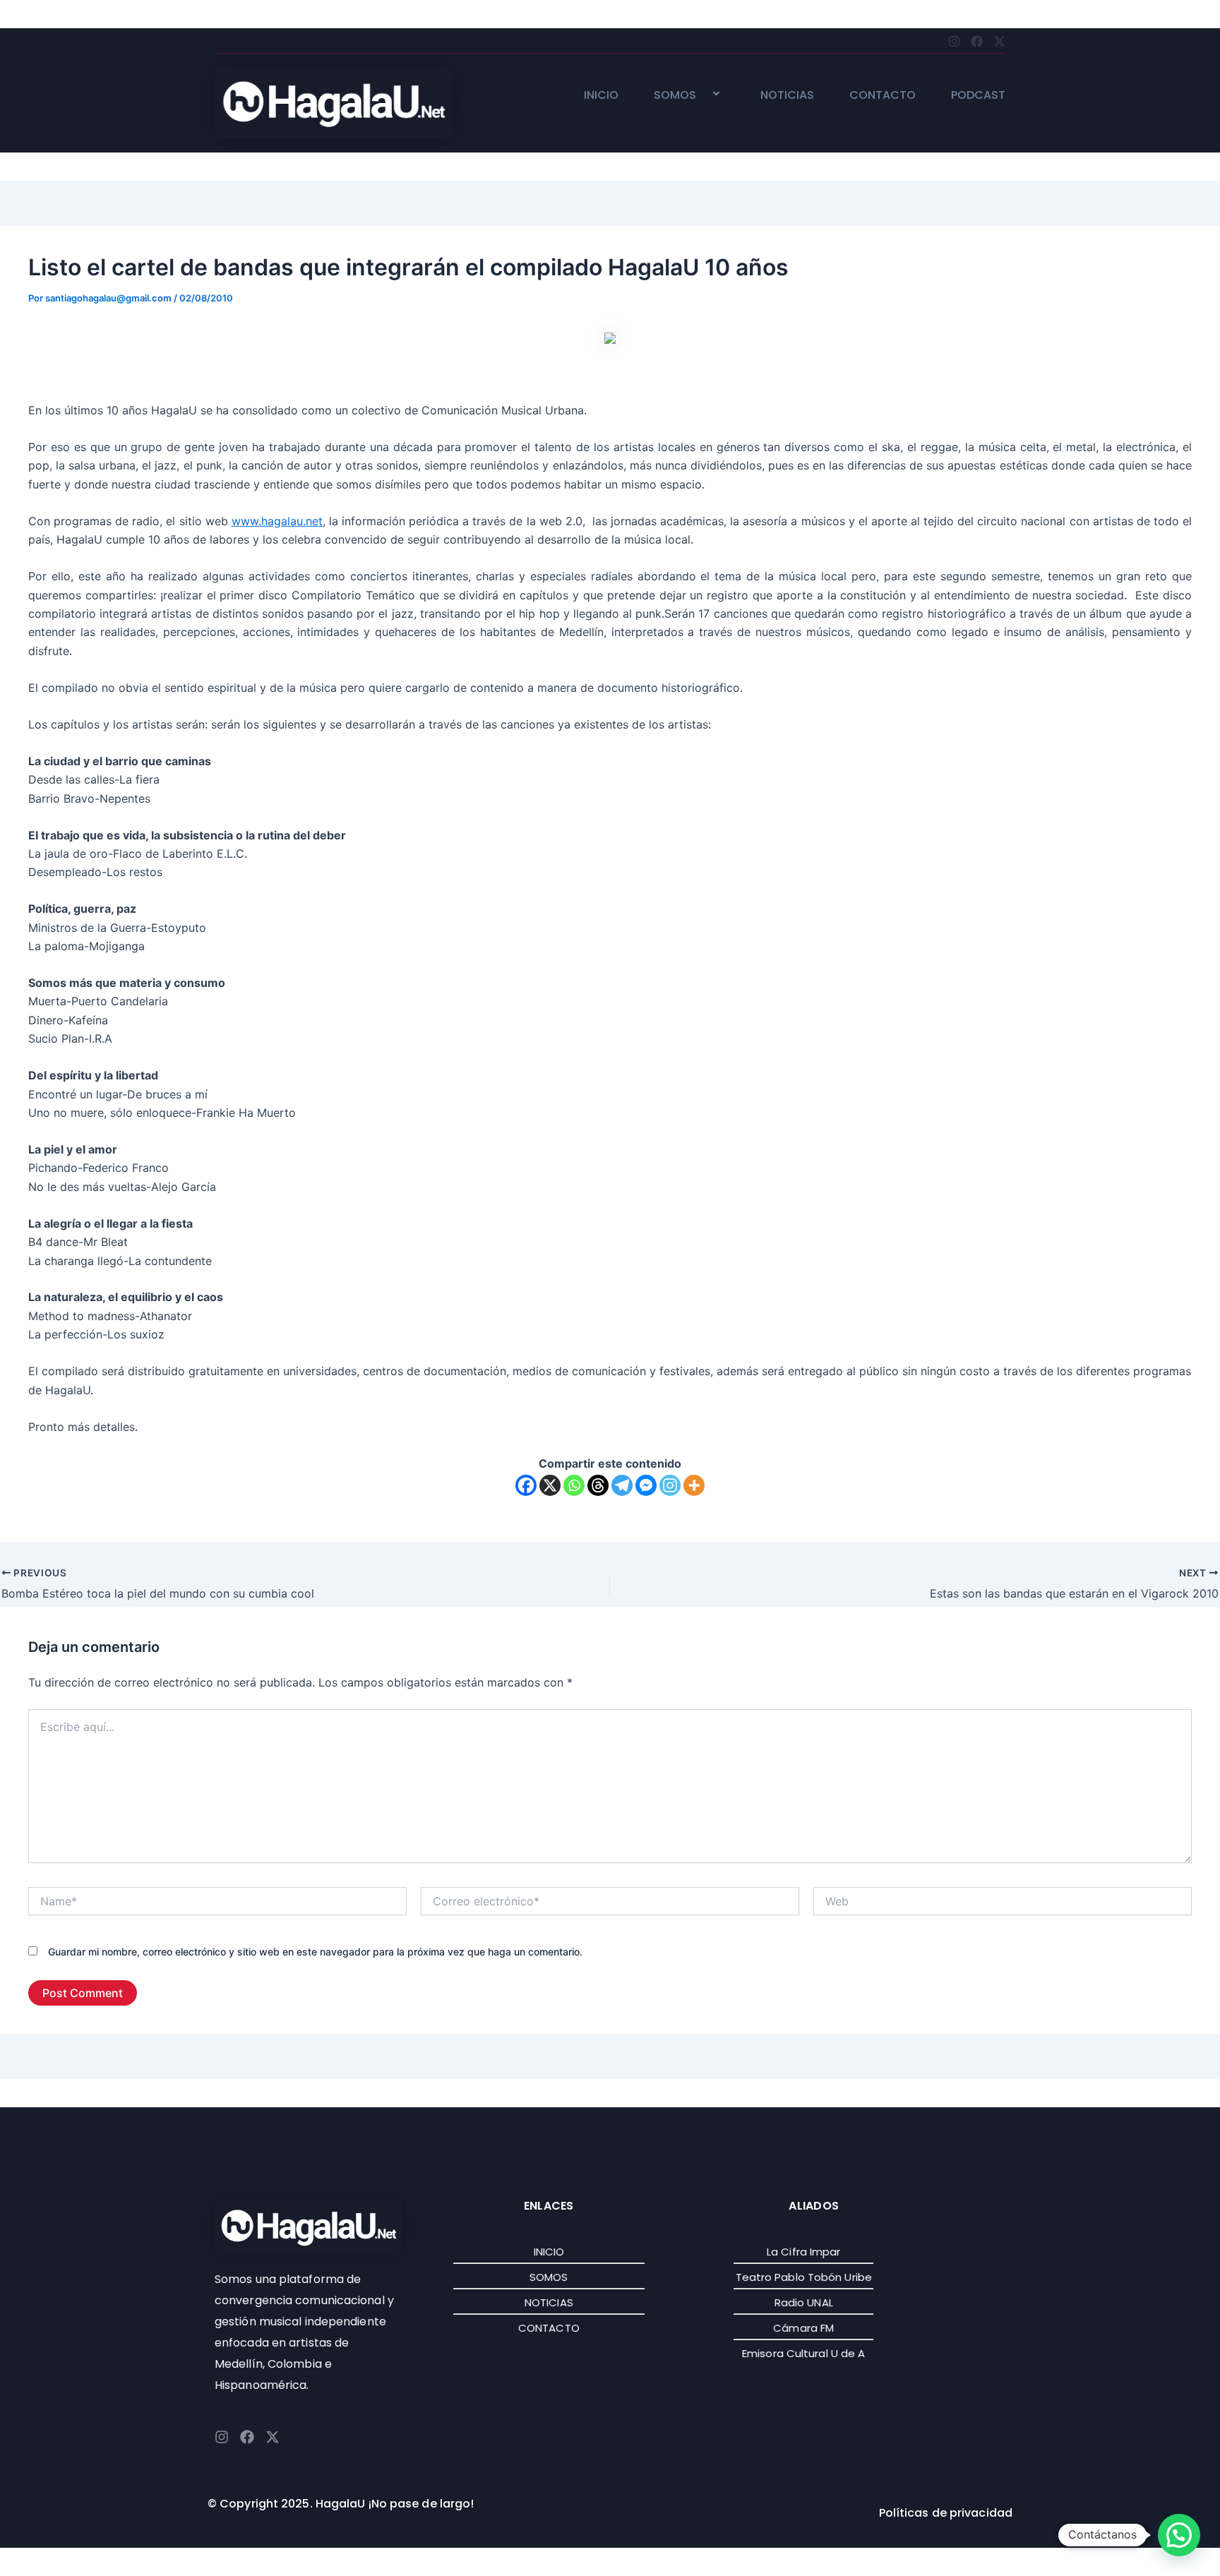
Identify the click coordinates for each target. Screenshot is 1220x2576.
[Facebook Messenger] (646, 1485)
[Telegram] (622, 1485)
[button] (702, 95)
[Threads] (598, 1485)
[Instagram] (670, 1485)
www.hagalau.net (277, 521)
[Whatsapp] (574, 1485)
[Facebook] (526, 1485)
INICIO (601, 96)
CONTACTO (883, 96)
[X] (550, 1485)
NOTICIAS (787, 96)
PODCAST (978, 96)
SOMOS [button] (675, 96)
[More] (694, 1485)
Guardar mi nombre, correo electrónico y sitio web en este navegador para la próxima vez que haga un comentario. (315, 1952)
